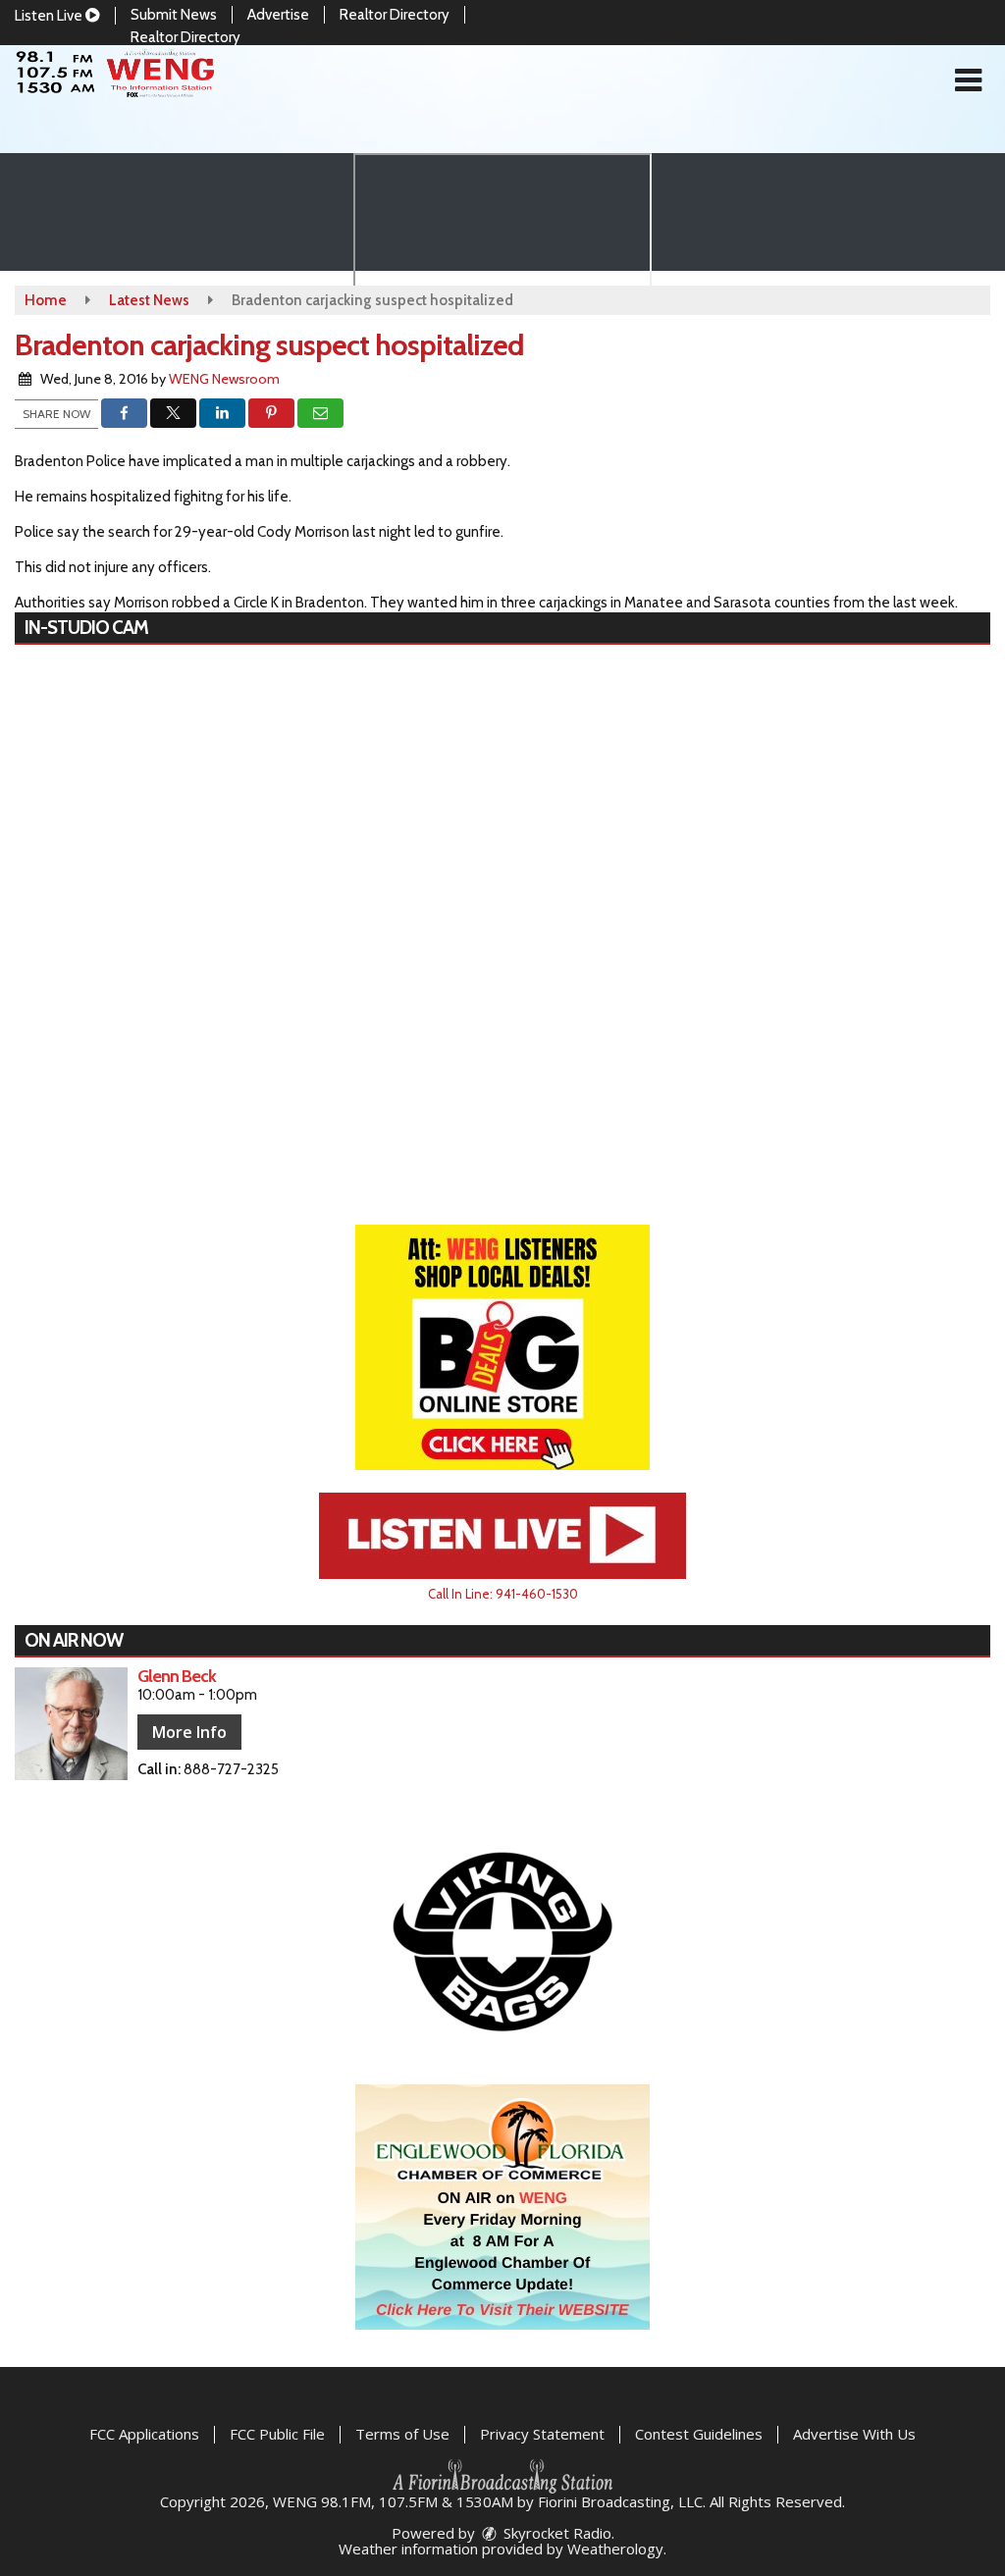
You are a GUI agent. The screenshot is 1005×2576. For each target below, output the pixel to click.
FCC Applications (144, 2434)
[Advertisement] (502, 1347)
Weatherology (615, 2549)
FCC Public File (277, 2434)
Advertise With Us (854, 2434)
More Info (189, 1732)
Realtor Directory (395, 15)
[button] (968, 80)
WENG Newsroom (224, 379)
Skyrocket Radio (555, 2533)
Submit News (174, 15)
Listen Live (50, 16)
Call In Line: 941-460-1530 (503, 1594)
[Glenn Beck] (71, 1724)
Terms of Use (402, 2434)
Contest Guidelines (699, 2434)
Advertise (278, 15)
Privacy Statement (542, 2434)
